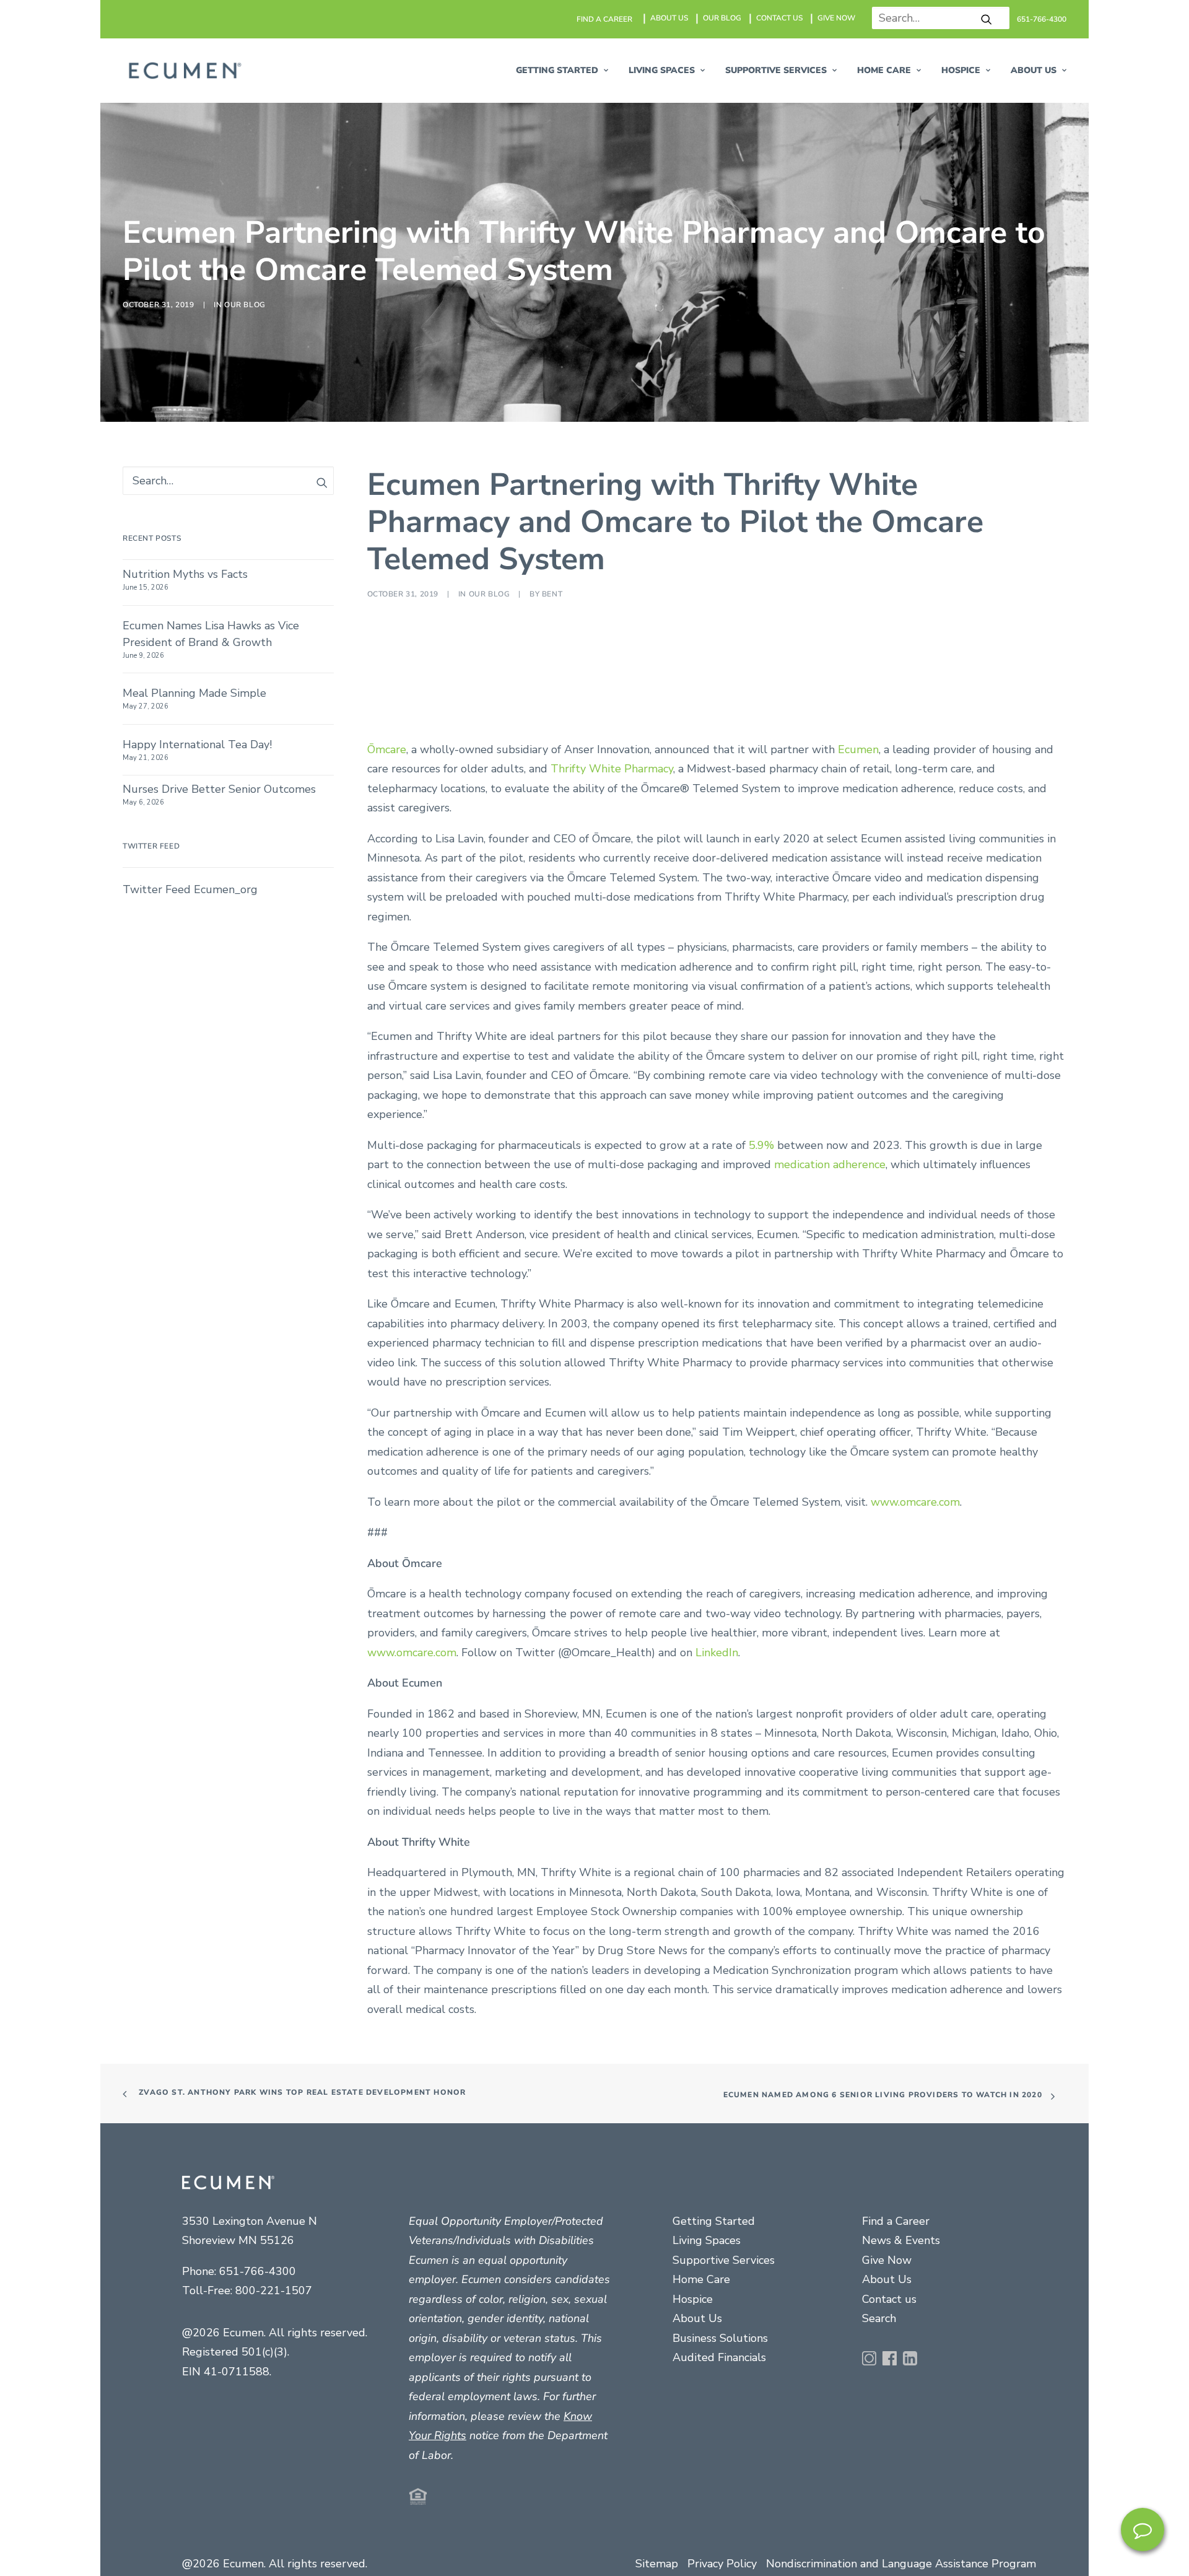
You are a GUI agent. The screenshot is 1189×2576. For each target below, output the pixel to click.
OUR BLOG (722, 18)
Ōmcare (387, 1873)
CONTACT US (779, 18)
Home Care (884, 70)
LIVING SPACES (662, 70)
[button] (986, 19)
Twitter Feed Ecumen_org (190, 2014)
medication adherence (830, 2289)
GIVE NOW (836, 18)
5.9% (761, 2269)
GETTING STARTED (557, 70)
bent (552, 1718)
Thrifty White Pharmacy (612, 1893)
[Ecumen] (183, 71)
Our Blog (245, 867)
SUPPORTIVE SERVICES (776, 70)
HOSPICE (961, 70)
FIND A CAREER (604, 19)
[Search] (936, 18)
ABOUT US (669, 18)
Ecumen (858, 1873)
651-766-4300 (1042, 19)
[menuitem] (605, 19)
